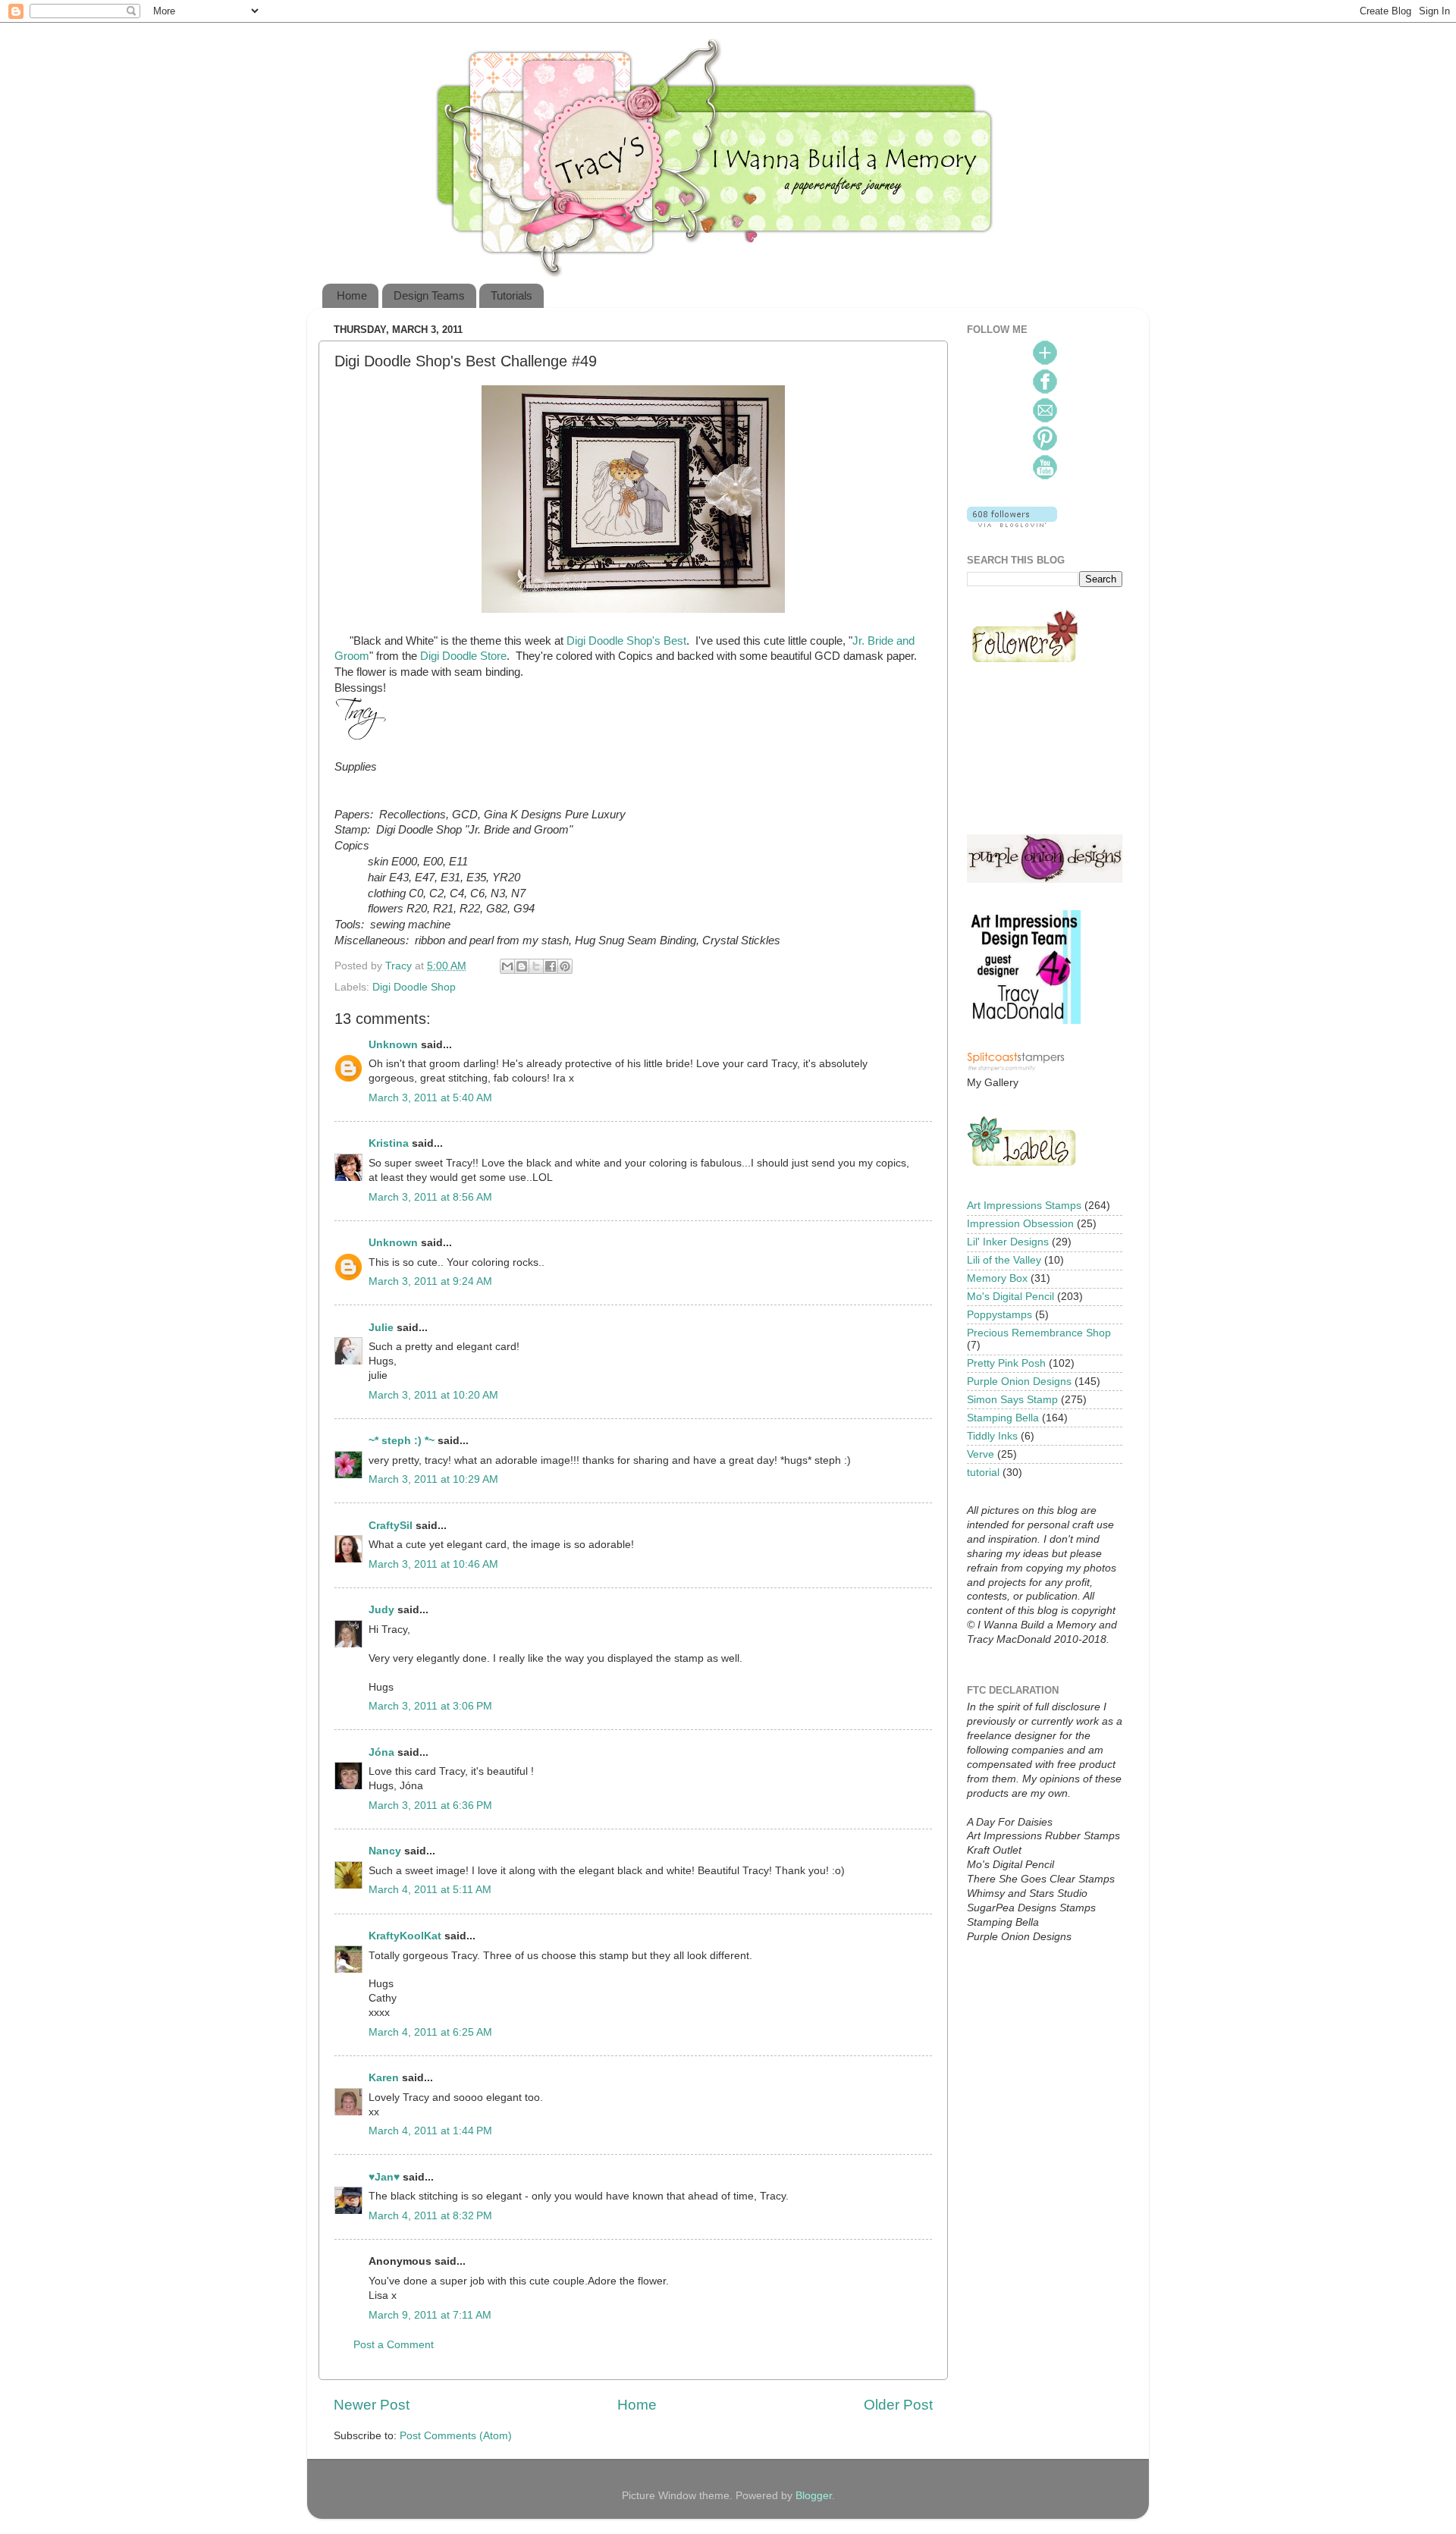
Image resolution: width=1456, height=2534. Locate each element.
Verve (981, 1454)
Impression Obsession (1020, 1224)
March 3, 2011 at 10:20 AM (433, 1395)
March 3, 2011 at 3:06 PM (430, 1706)
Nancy (385, 1851)
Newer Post (372, 2405)
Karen (384, 2078)
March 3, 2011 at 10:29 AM (433, 1479)
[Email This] (507, 966)
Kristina (389, 1143)
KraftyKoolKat (405, 1936)
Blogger (814, 2496)
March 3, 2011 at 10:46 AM (433, 1564)
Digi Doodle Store (463, 656)
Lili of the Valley (1004, 1260)
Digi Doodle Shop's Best (626, 641)
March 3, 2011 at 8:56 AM (430, 1197)
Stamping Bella (1003, 1418)
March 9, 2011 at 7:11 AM (430, 2315)
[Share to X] (536, 966)
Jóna (381, 1752)
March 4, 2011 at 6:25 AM (430, 2032)
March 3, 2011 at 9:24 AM (430, 1281)
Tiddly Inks (992, 1436)
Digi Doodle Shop (414, 987)
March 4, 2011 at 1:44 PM (430, 2131)
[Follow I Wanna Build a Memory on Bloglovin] (1012, 524)
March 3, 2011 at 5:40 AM (430, 1098)
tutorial (983, 1473)
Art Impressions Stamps (1024, 1206)
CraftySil (391, 1526)
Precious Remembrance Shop (1039, 1333)
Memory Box (997, 1278)
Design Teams (429, 295)
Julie (381, 1328)
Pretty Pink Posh (1006, 1363)
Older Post (898, 2405)
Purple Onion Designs (1019, 1382)
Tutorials (511, 295)
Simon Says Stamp (1012, 1400)
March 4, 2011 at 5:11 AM (430, 1890)
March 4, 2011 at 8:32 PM (430, 2216)
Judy (381, 1610)
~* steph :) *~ (402, 1441)
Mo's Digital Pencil (1010, 1297)
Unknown (393, 1045)
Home (352, 295)
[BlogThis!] (522, 966)
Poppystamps (999, 1315)
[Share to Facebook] (551, 966)
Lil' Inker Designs (1008, 1242)
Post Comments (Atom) (456, 2436)
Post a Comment (394, 2345)
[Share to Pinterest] (565, 966)
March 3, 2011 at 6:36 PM (430, 1806)
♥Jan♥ (384, 2177)
